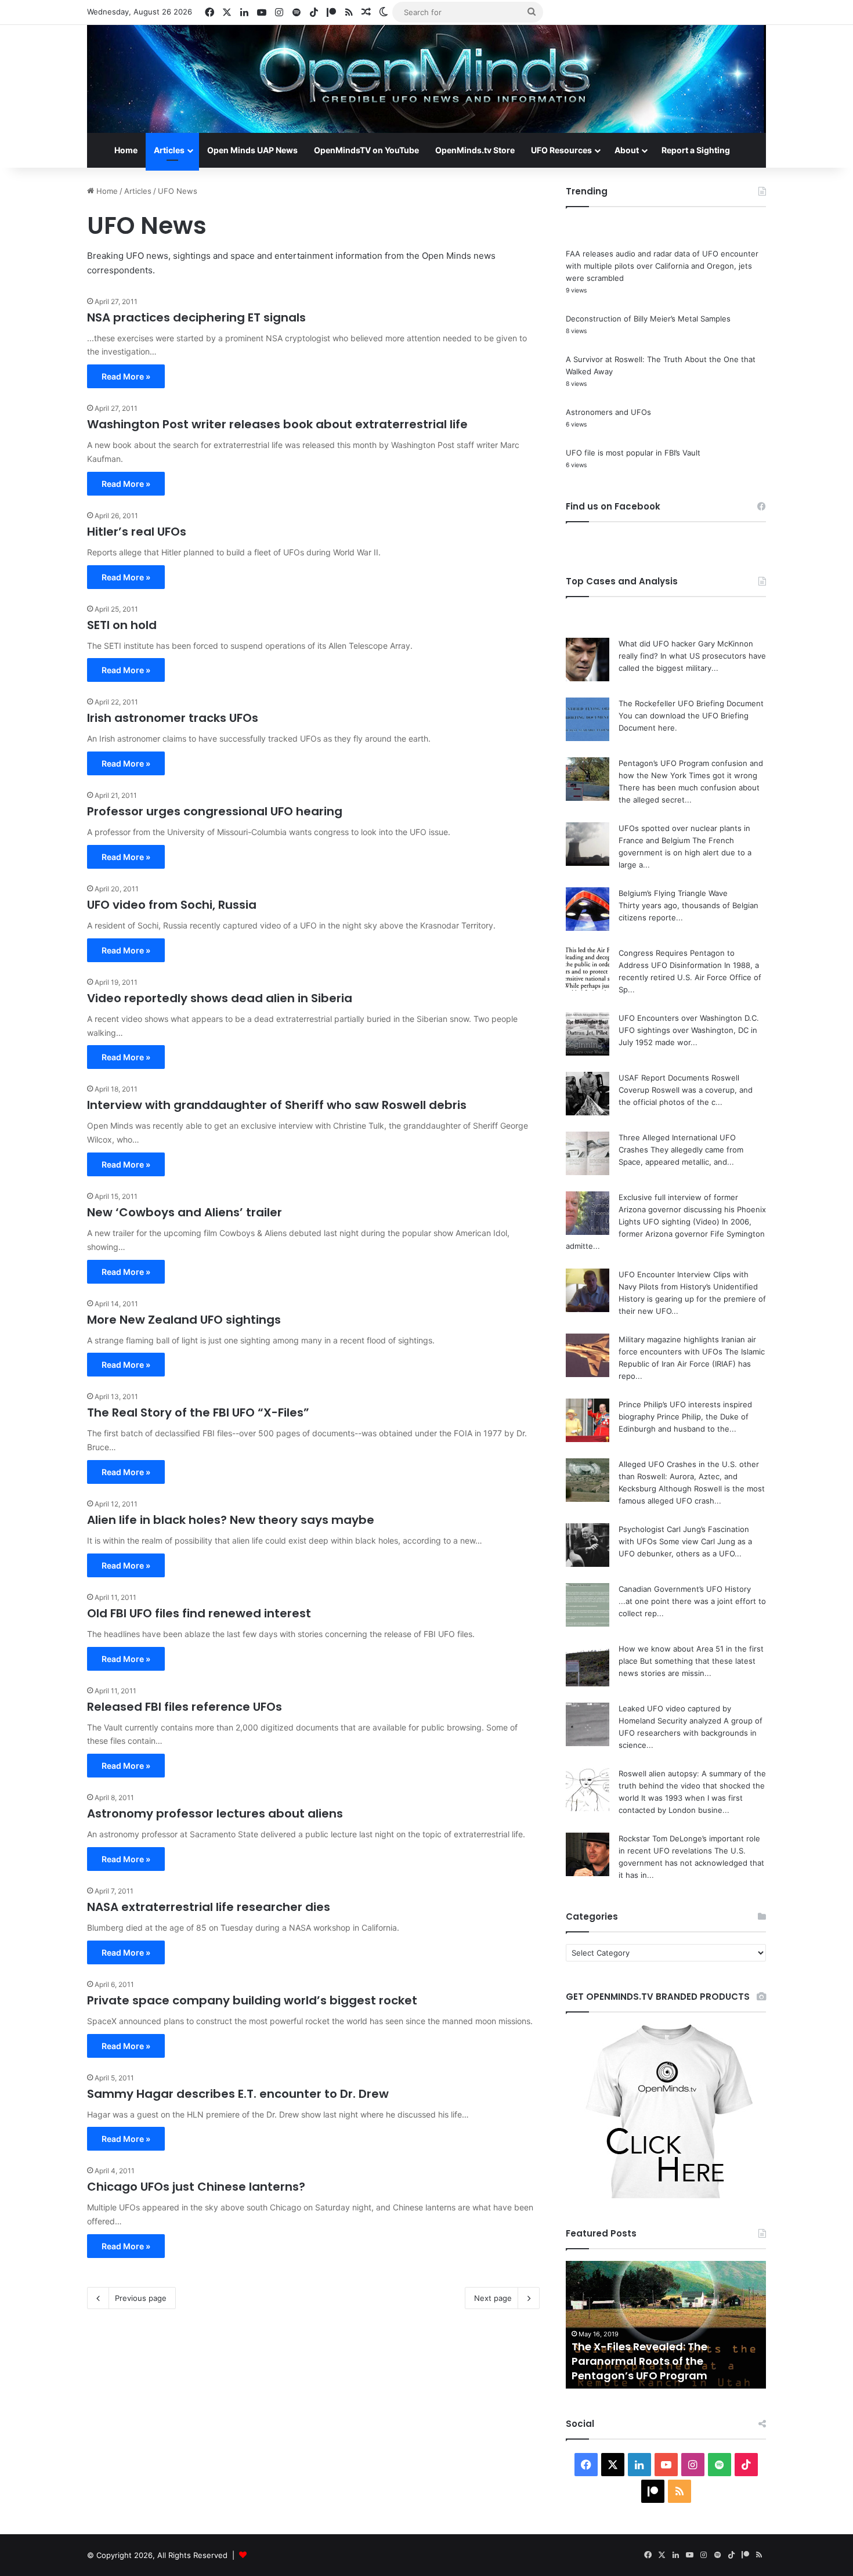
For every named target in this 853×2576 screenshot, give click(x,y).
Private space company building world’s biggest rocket (252, 2000)
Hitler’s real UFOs (137, 532)
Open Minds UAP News (252, 150)
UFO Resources (561, 150)
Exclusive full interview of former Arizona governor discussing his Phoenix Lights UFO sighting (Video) (692, 1209)
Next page (493, 2298)
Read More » (126, 376)
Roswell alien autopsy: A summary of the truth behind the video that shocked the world (692, 1786)
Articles (169, 150)
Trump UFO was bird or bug (644, 2376)
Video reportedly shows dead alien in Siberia (220, 998)
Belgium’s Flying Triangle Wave (673, 893)
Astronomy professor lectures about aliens (215, 1813)
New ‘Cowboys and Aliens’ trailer (185, 1212)
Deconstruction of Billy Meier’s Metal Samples (648, 319)
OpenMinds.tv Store (475, 150)
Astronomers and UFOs (608, 412)
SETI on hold (122, 625)
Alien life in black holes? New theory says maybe (231, 1520)
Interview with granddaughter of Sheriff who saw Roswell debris (277, 1105)
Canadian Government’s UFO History (685, 1589)
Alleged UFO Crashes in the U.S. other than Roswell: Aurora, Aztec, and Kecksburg (689, 1476)
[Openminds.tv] (426, 79)
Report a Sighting (696, 150)
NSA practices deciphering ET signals (196, 317)
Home (126, 150)
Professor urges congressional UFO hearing (215, 811)
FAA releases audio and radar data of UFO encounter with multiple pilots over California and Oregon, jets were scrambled (662, 266)
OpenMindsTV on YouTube (366, 150)
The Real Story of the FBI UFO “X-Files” (198, 1412)
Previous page (141, 2298)
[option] (666, 2325)
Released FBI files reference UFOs (185, 1707)
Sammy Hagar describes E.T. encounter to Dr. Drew (238, 2094)
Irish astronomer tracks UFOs (173, 718)
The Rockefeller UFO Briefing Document (691, 703)
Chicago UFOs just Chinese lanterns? (196, 2187)
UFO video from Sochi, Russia (172, 905)
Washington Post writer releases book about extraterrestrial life (277, 424)
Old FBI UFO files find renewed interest (199, 1613)
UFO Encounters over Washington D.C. (689, 1018)
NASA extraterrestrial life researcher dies (209, 1907)
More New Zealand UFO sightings (184, 1320)
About (627, 150)
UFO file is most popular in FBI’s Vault (633, 453)
